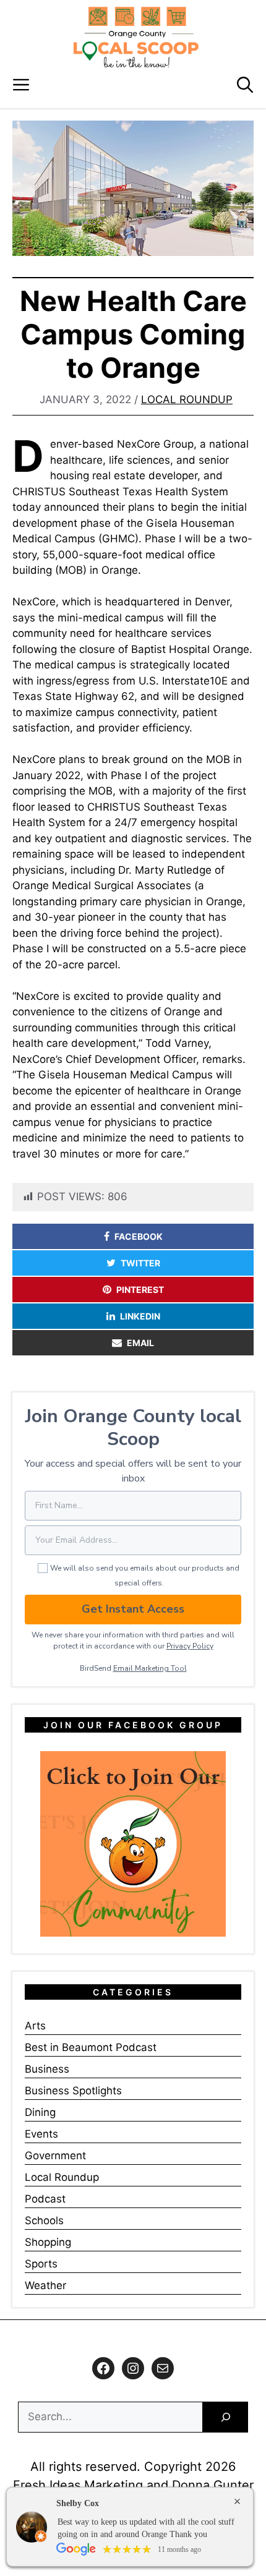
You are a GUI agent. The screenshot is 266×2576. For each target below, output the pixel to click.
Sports (41, 2264)
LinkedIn (140, 1316)
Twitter (140, 1263)
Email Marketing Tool (150, 1668)
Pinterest (140, 1290)
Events (41, 2134)
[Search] (225, 2417)
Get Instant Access (133, 1609)
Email (140, 1343)
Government (55, 2156)
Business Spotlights (73, 2091)
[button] (245, 85)
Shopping (48, 2242)
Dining (40, 2112)
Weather (45, 2285)
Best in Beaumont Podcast (91, 2047)
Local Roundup (187, 399)
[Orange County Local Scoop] (136, 37)
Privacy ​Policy (190, 1646)
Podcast (45, 2199)
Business (47, 2069)
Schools (44, 2220)
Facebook (139, 1236)
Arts (35, 2026)
